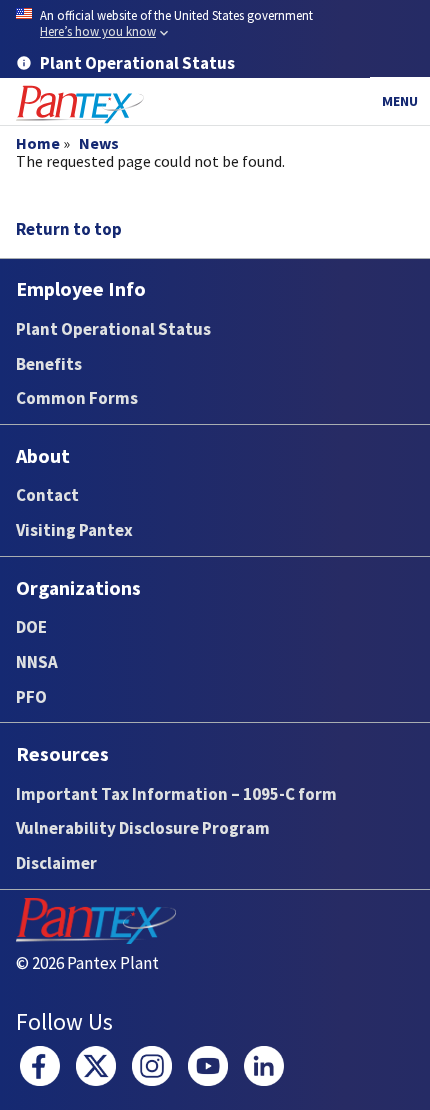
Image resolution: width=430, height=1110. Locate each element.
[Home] (80, 104)
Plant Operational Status (113, 329)
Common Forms (77, 398)
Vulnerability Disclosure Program (143, 828)
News (99, 143)
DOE (31, 627)
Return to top (69, 229)
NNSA (37, 662)
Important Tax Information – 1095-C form (176, 794)
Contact (47, 495)
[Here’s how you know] (215, 24)
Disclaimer (56, 863)
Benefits (49, 364)
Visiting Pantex (74, 530)
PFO (31, 697)
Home (38, 143)
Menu (400, 101)
